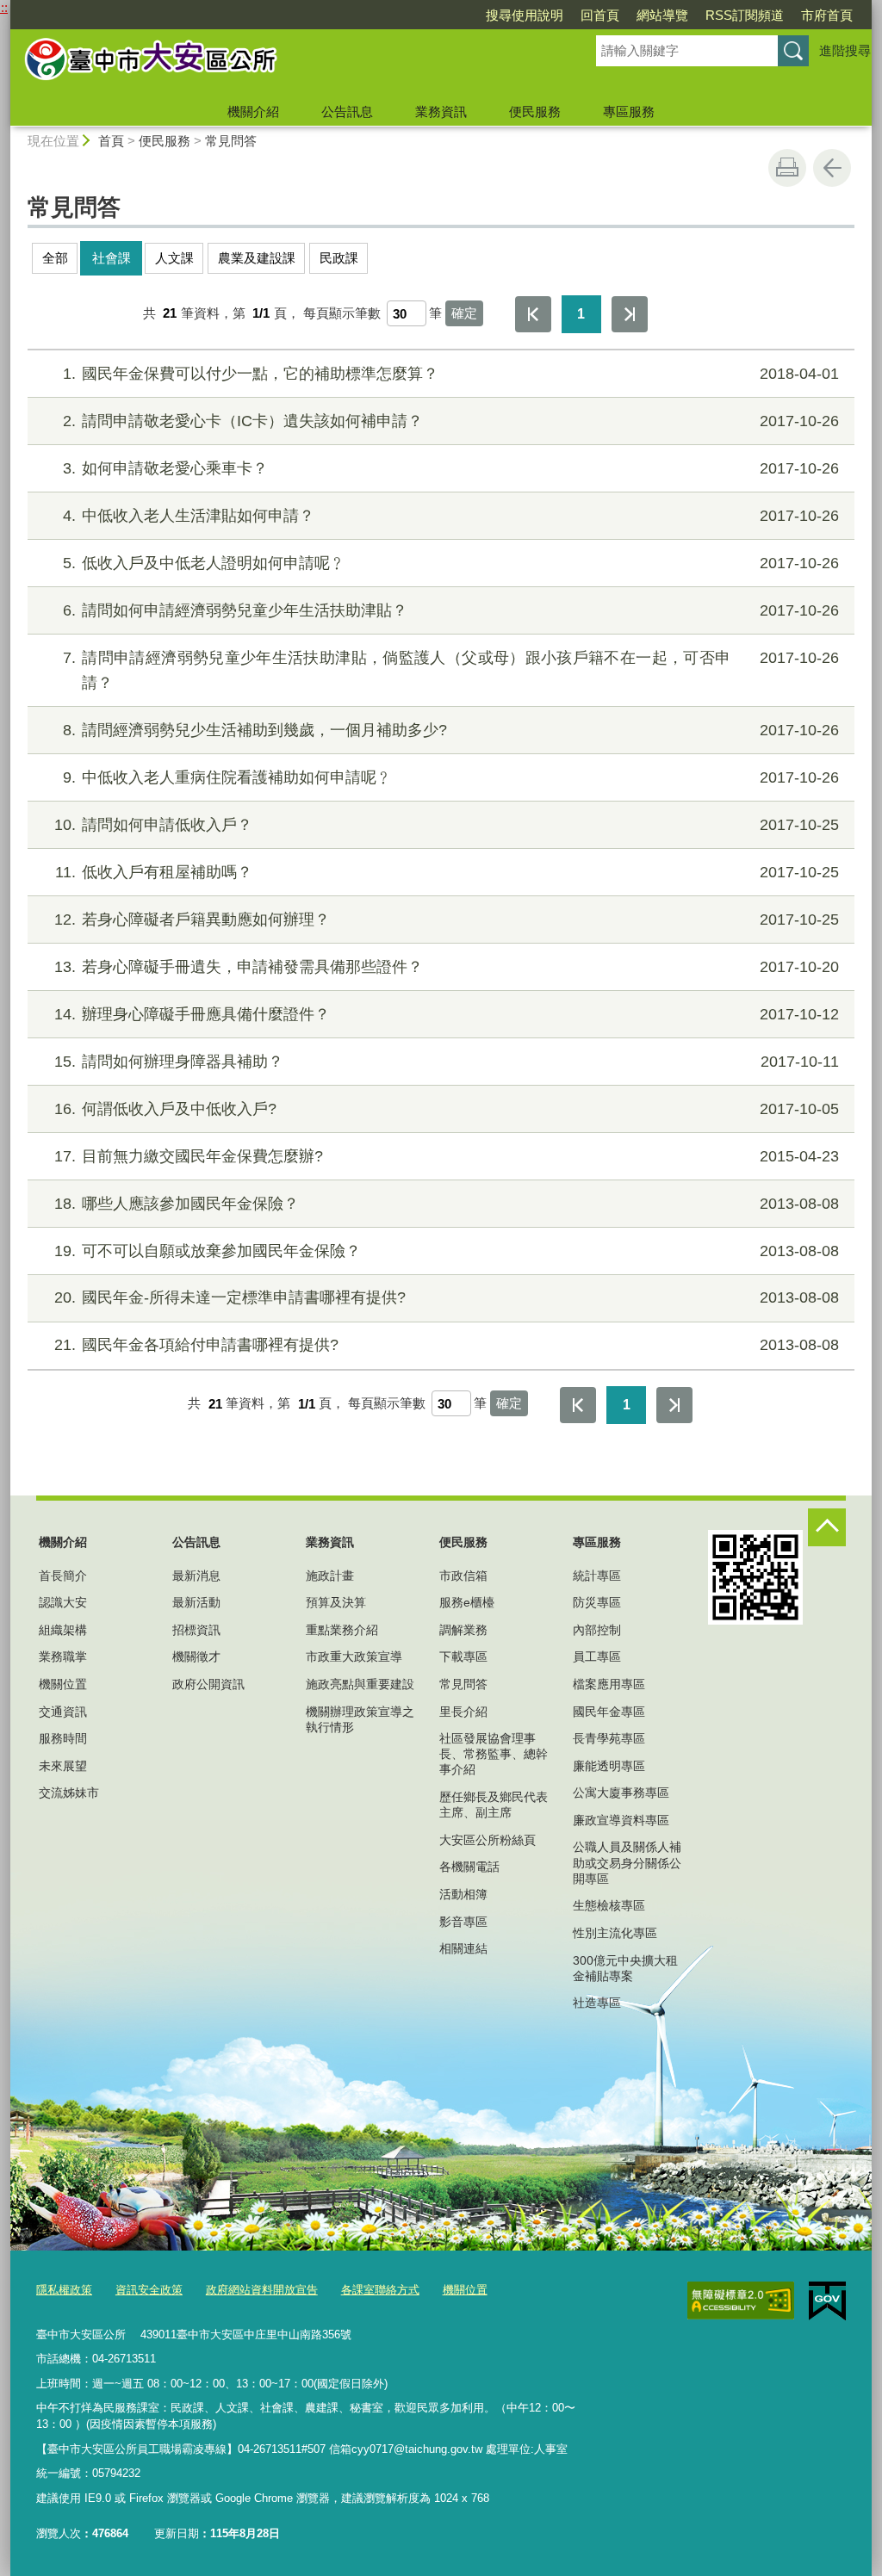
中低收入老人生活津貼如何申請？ (451, 516)
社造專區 (597, 2003)
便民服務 (535, 111)
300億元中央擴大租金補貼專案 (625, 1968)
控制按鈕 (827, 1527)
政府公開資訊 (208, 1684)
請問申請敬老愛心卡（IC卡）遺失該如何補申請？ (451, 421)
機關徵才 (196, 1656)
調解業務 (463, 1630)
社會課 (112, 258)
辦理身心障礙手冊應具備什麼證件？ (447, 1014)
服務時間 (63, 1738)
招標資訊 (196, 1630)
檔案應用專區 (609, 1684)
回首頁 (600, 15)
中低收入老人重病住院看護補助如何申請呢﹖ (451, 777)
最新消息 (196, 1576)
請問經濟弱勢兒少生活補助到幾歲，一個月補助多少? (451, 730)
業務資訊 (441, 111)
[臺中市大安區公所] (283, 63)
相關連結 (463, 1948)
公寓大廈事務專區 (621, 1793)
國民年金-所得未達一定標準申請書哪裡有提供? (447, 1297)
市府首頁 (827, 15)
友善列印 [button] (787, 168)
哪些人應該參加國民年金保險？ (447, 1204)
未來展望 (63, 1766)
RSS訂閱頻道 (745, 15)
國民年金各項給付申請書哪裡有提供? (447, 1345)
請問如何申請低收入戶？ (447, 825)
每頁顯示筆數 (342, 313)
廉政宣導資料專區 (621, 1820)
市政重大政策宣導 (354, 1656)
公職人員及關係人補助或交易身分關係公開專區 (627, 1862)
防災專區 (597, 1602)
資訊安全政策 (149, 2290)
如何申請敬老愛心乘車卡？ (451, 468)
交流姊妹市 (69, 1793)
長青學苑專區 (609, 1738)
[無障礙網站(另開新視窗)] (741, 2300)
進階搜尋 (845, 50)
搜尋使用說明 (525, 15)
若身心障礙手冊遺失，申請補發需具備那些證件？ (447, 967)
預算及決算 (336, 1602)
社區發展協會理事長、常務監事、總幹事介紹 (494, 1754)
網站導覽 (662, 15)
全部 (55, 258)
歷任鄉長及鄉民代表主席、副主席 (494, 1805)
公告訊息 (347, 111)
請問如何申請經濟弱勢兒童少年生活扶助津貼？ (451, 610)
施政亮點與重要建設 (360, 1684)
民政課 (339, 258)
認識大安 (63, 1602)
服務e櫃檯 (467, 1602)
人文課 (174, 258)
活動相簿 (463, 1894)
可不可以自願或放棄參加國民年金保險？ (447, 1251)
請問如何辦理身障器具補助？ (447, 1062)
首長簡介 (63, 1576)
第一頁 (533, 314)
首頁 (111, 141)
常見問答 (231, 141)
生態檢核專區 (609, 1905)
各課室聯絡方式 (380, 2290)
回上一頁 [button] (832, 168)
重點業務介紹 (342, 1630)
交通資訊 (63, 1712)
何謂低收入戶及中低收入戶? (447, 1109)
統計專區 (597, 1576)
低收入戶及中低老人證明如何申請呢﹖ (451, 563)
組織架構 (63, 1630)
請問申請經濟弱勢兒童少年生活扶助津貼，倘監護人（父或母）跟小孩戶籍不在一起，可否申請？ (451, 670)
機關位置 (63, 1684)
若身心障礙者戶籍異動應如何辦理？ (447, 920)
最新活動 (196, 1602)
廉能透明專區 (609, 1766)
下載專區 (463, 1656)
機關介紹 (253, 111)
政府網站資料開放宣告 (262, 2290)
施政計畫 (330, 1576)
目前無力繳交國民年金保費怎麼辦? (447, 1156)
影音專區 (463, 1922)
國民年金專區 (609, 1712)
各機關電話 (469, 1867)
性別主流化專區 (615, 1933)
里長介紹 (463, 1712)
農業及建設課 (257, 258)
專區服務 (629, 111)
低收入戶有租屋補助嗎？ (447, 872)
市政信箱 (463, 1576)
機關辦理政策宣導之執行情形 (360, 1719)
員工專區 (597, 1656)
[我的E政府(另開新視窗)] (827, 2301)
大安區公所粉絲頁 (488, 1840)
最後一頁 (630, 314)
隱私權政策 (64, 2290)
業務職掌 (63, 1656)
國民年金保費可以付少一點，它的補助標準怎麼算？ (451, 374)
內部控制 (597, 1630)
